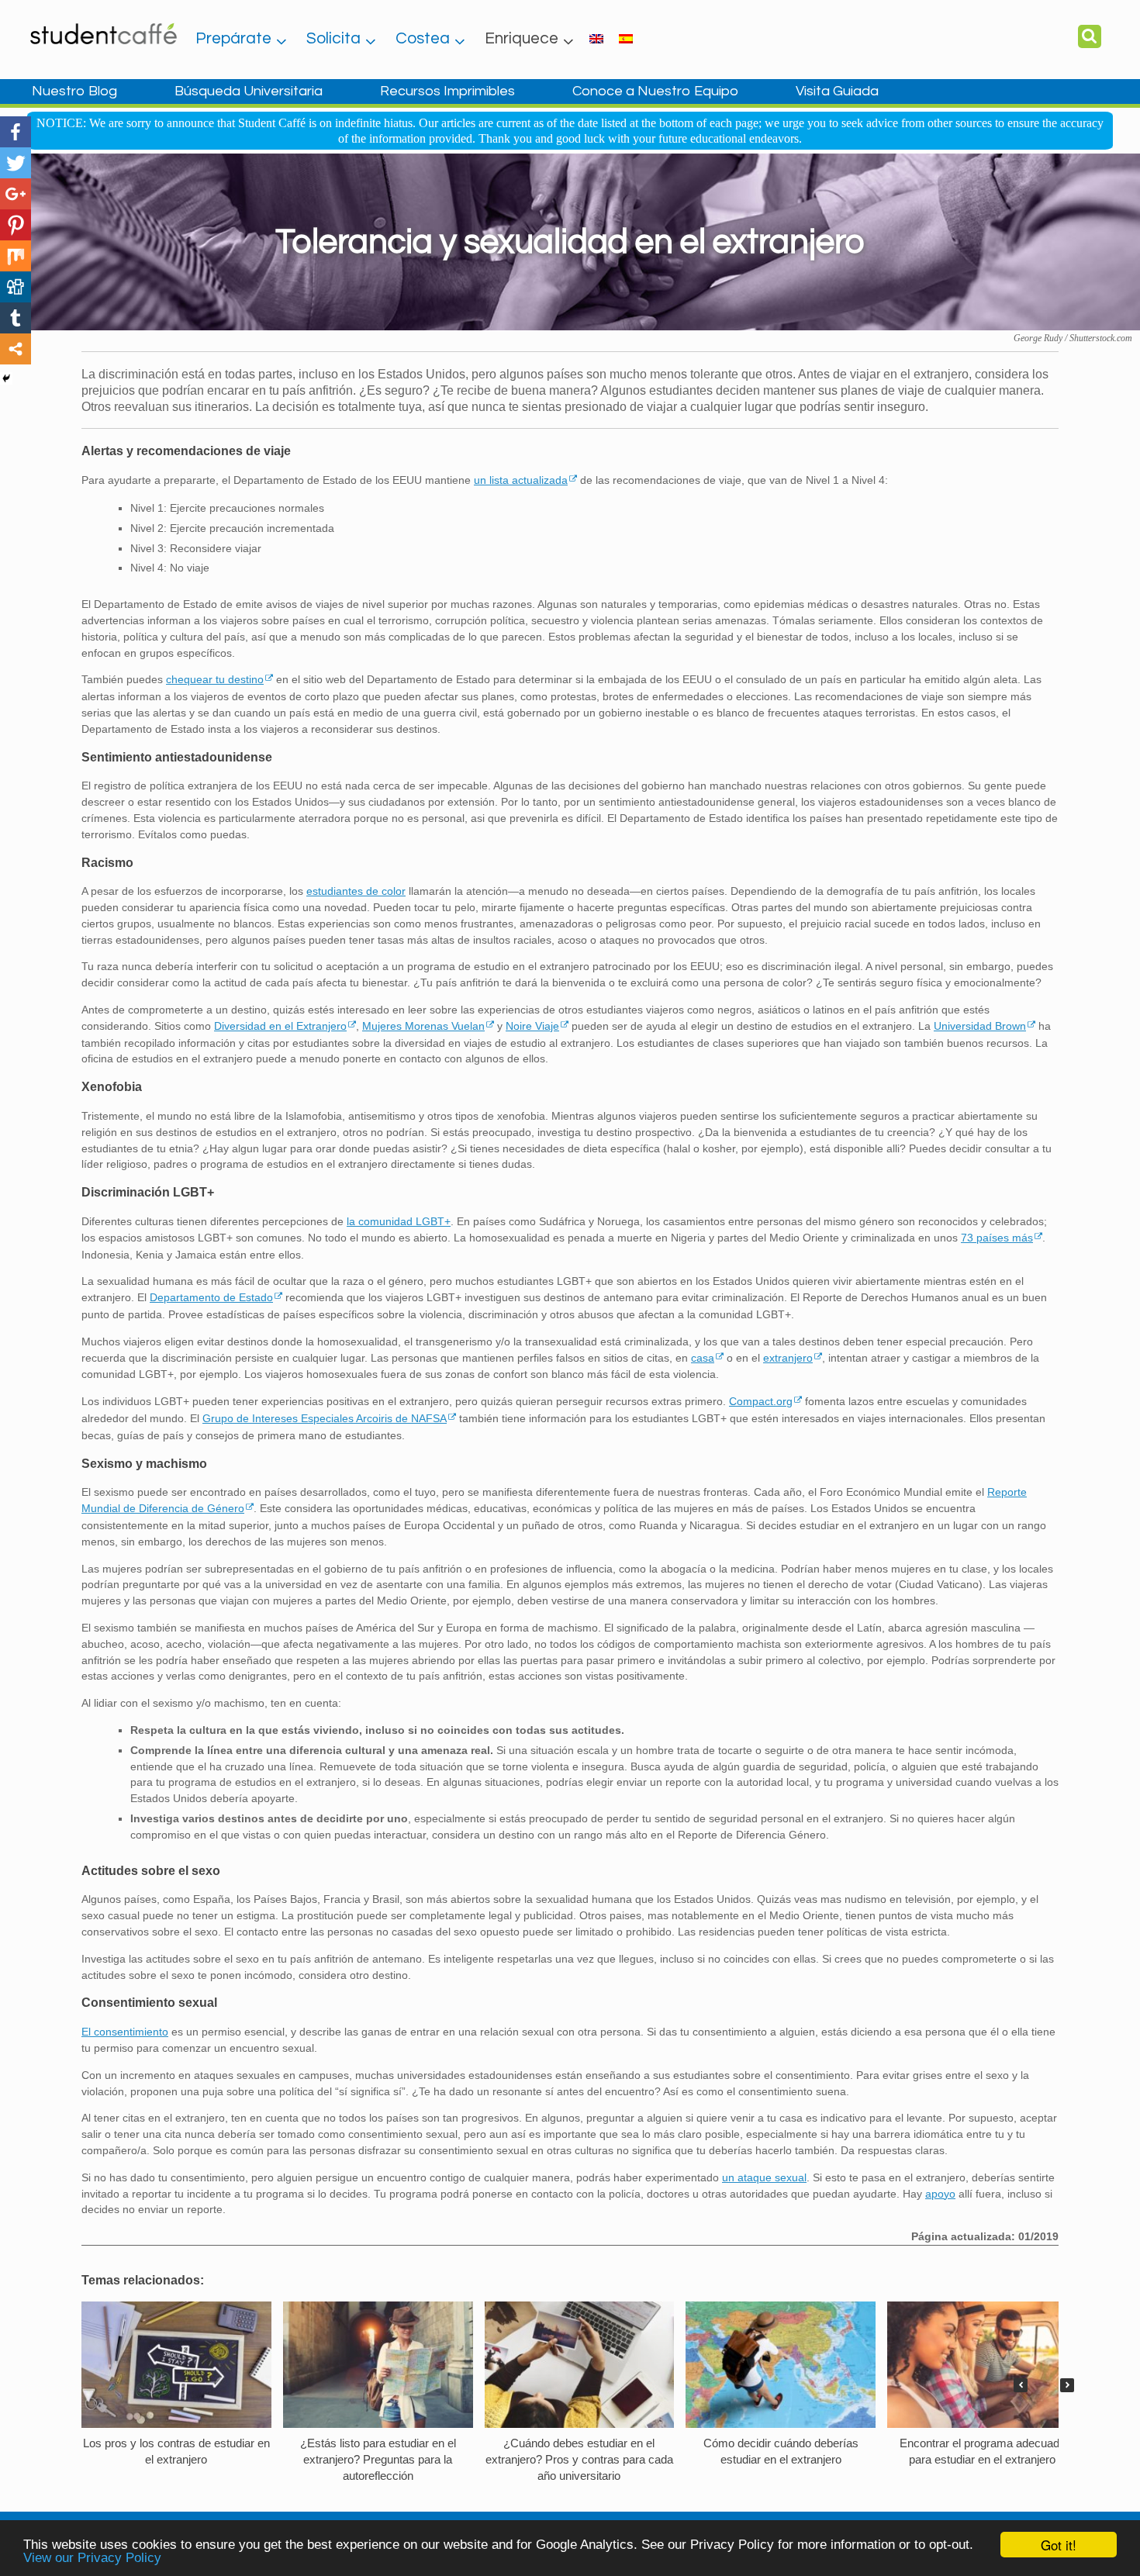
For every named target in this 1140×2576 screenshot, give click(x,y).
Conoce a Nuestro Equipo (655, 91)
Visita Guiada (837, 91)
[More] (16, 349)
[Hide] (6, 378)
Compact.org (761, 1401)
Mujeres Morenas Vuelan (423, 1026)
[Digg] (16, 287)
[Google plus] (16, 194)
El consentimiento (125, 2032)
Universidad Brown (980, 1026)
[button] (1067, 2385)
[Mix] (16, 256)
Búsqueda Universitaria (249, 91)
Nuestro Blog (74, 91)
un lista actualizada (521, 480)
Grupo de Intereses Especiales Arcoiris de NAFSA (325, 1418)
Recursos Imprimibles (447, 91)
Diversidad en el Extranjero (280, 1026)
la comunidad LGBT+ (399, 1221)
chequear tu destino (215, 679)
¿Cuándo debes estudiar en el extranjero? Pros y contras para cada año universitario (579, 2459)
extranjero (788, 1358)
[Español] (626, 38)
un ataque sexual (764, 2177)
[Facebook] (16, 132)
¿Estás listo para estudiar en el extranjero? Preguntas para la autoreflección (378, 2459)
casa (703, 1358)
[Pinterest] (16, 225)
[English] (596, 38)
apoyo (940, 2194)
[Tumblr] (16, 318)
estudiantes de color (356, 891)
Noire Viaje (532, 1026)
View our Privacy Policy (92, 2558)
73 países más (997, 1238)
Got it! (1059, 2545)
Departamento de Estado (211, 1297)
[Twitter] (16, 163)
